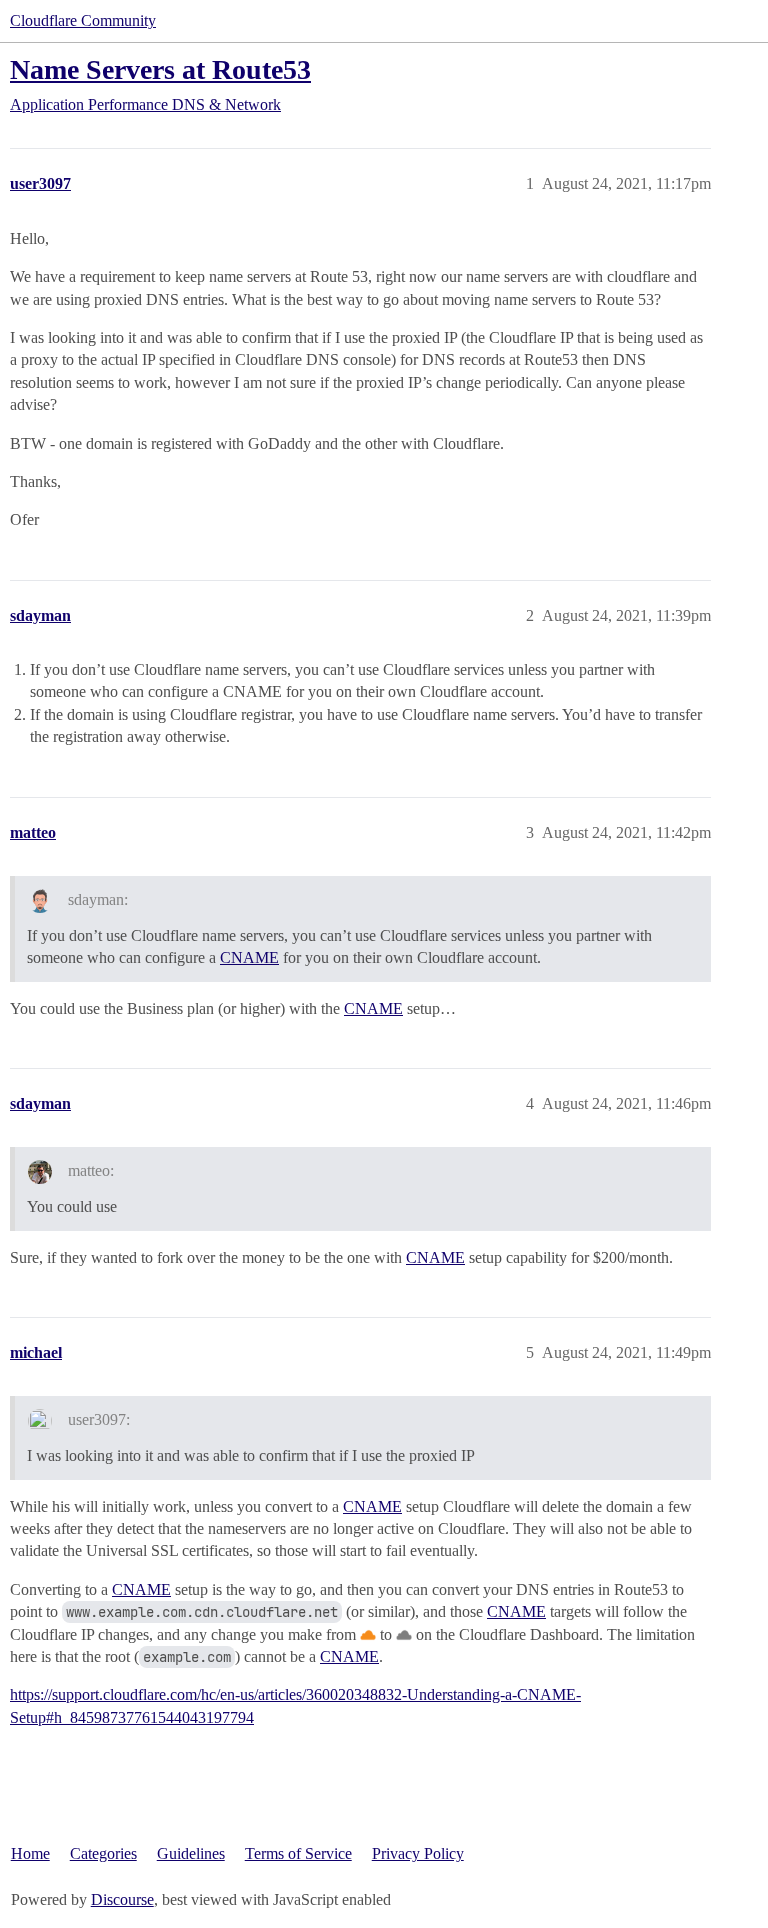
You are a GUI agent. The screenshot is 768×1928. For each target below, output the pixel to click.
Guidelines (191, 1853)
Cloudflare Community (83, 20)
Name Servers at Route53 (160, 69)
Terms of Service (298, 1853)
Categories (103, 1853)
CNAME (249, 957)
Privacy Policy (418, 1853)
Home (30, 1853)
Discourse (122, 1899)
